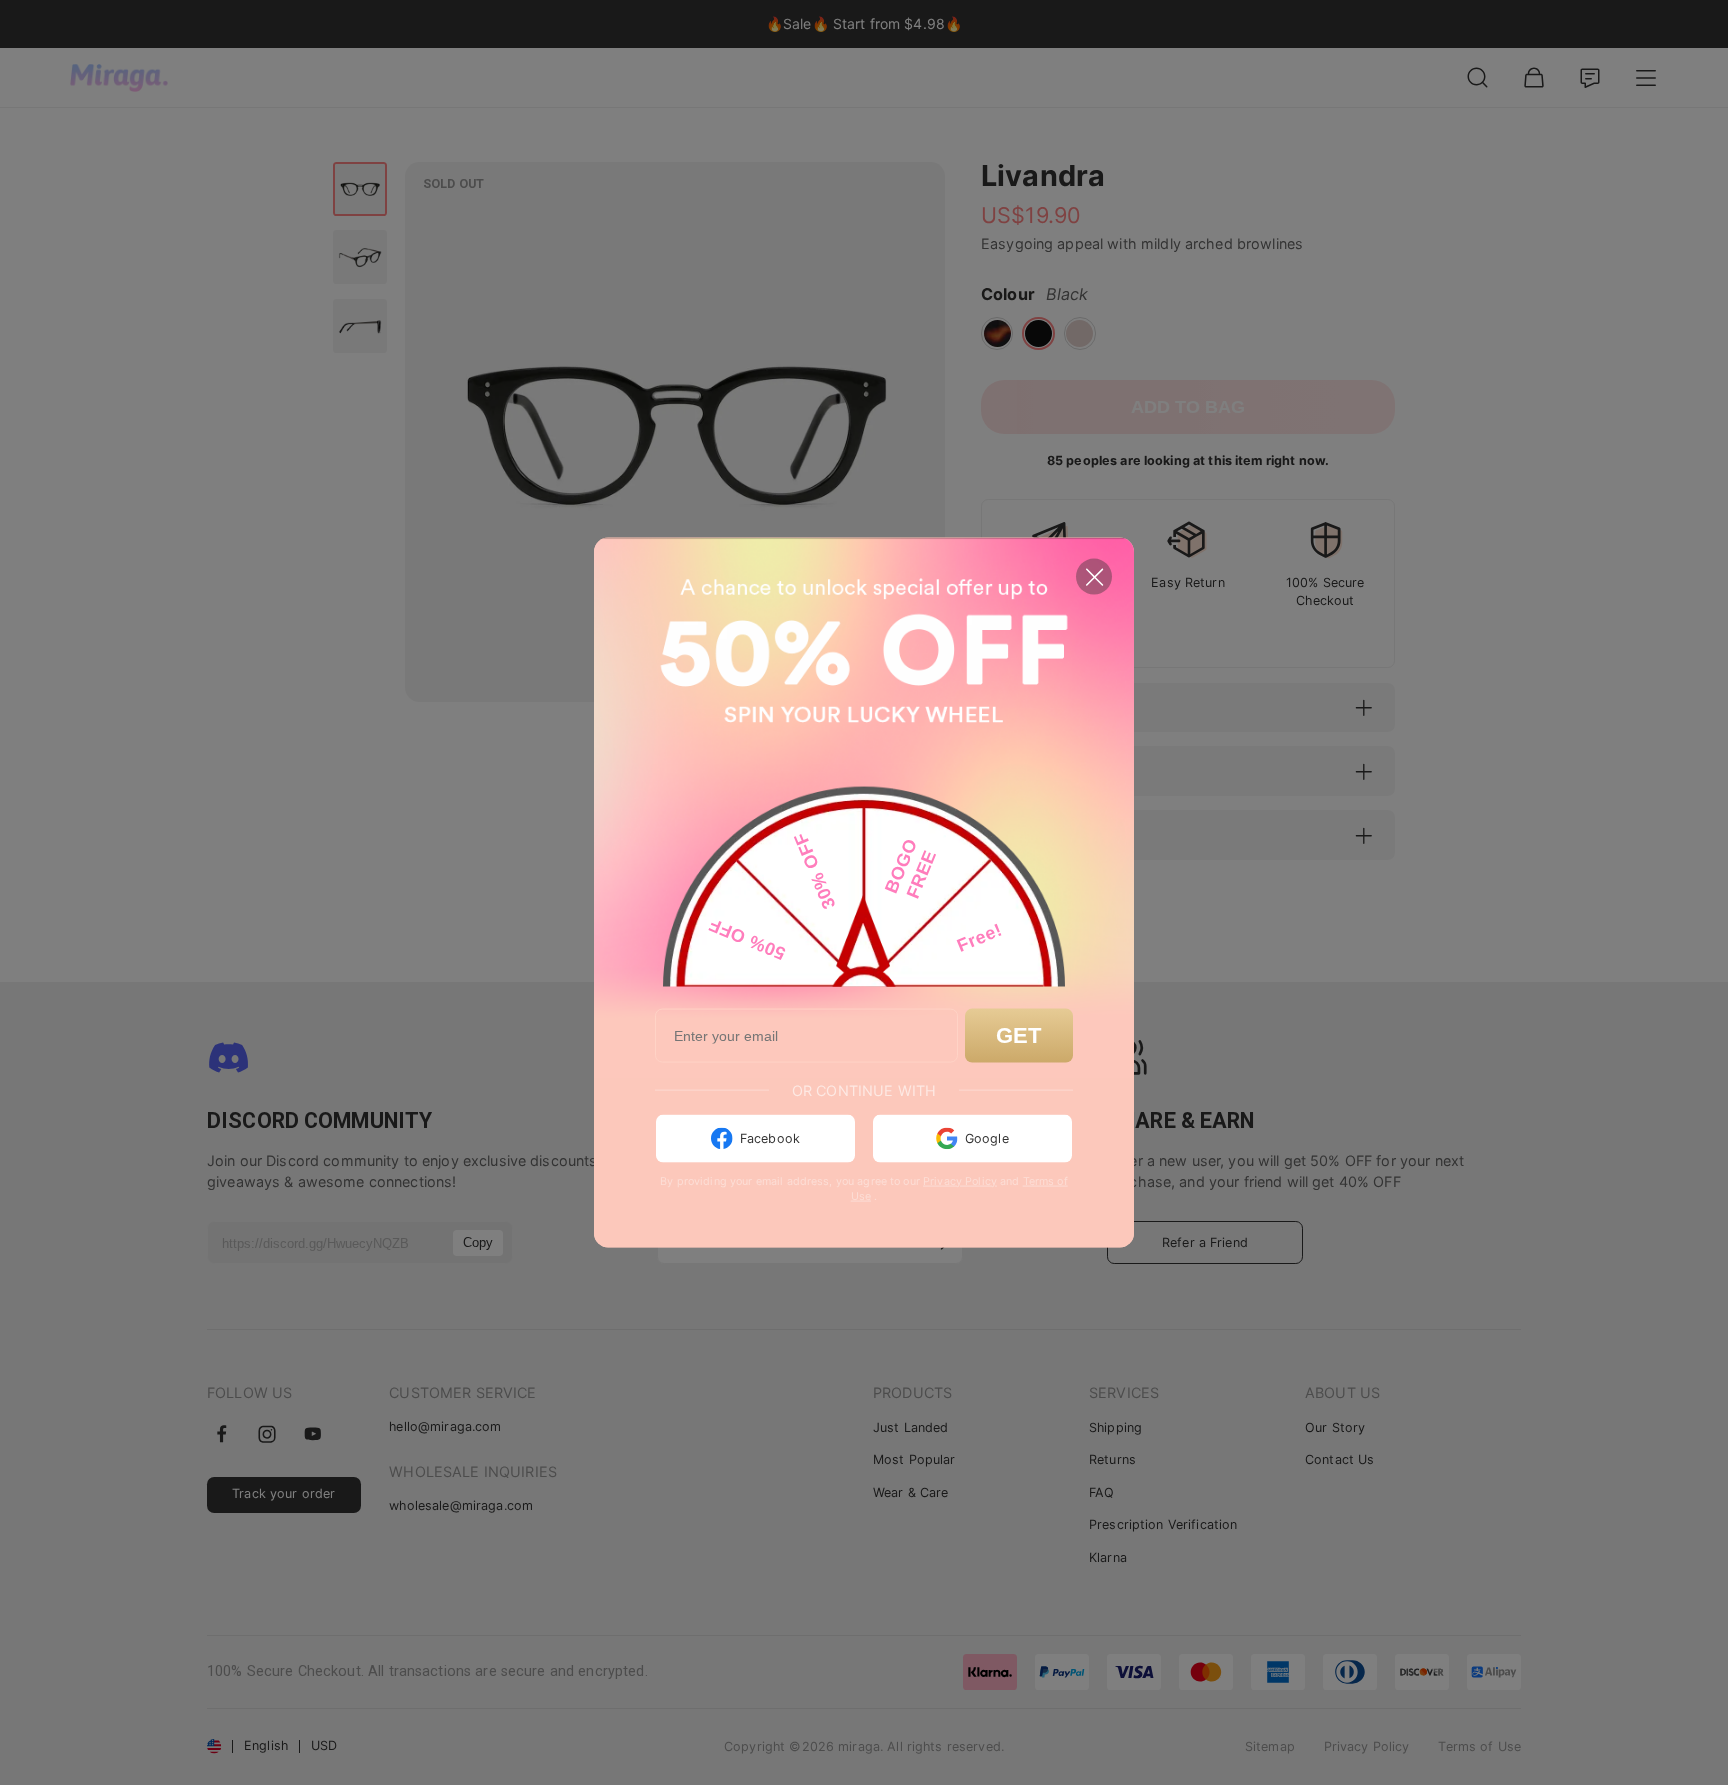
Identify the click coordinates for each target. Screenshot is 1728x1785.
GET (1018, 1035)
